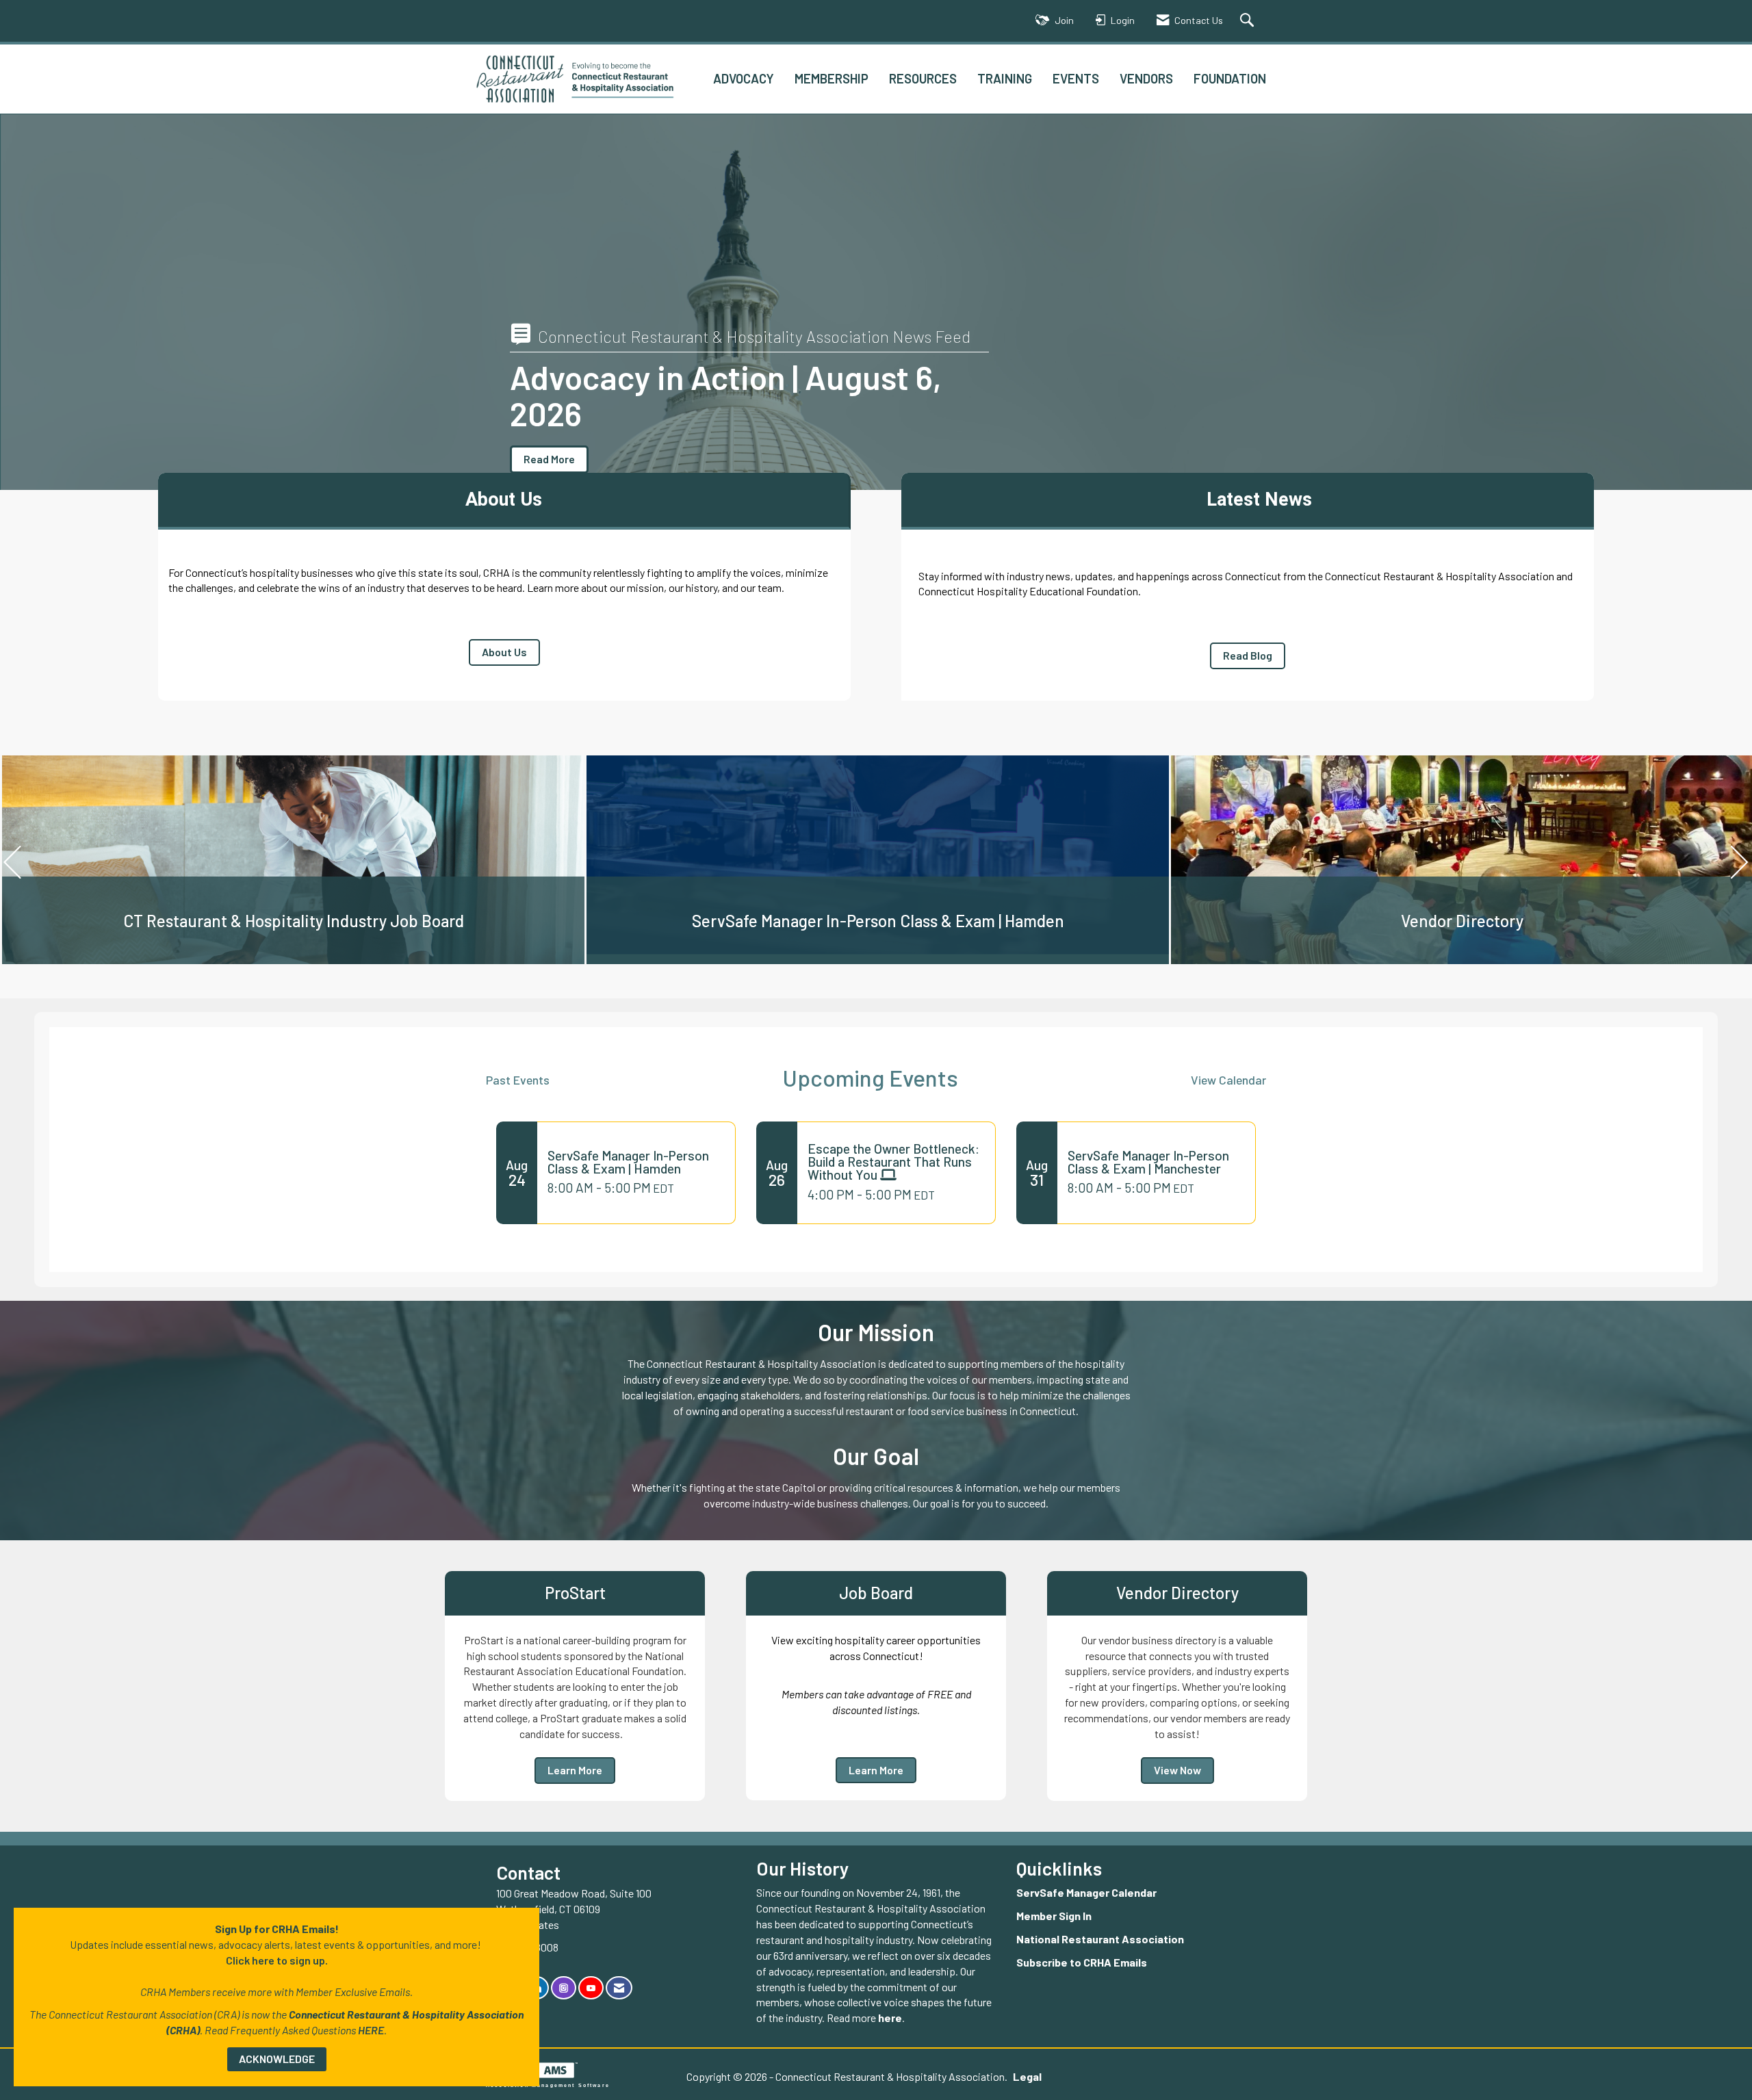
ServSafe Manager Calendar (1086, 1892)
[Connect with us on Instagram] (564, 1988)
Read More (549, 459)
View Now (1177, 1770)
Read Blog (1248, 655)
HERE (371, 2030)
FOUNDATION (1230, 78)
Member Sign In (1054, 1916)
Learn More (575, 1770)
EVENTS (1076, 78)
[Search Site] (1249, 21)
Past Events (518, 1080)
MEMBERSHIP (832, 78)
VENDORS (1146, 78)
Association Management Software (548, 2085)
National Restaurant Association (1100, 1939)
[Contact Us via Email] (619, 1988)
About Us (504, 652)
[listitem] (876, 304)
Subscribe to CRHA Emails (1082, 1962)
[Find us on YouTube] (591, 1988)
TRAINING (1005, 78)
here (890, 2018)
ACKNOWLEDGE (277, 2059)
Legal (1027, 2076)
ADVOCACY (744, 78)
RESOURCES (923, 78)
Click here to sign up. (277, 1960)
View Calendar (1228, 1080)
